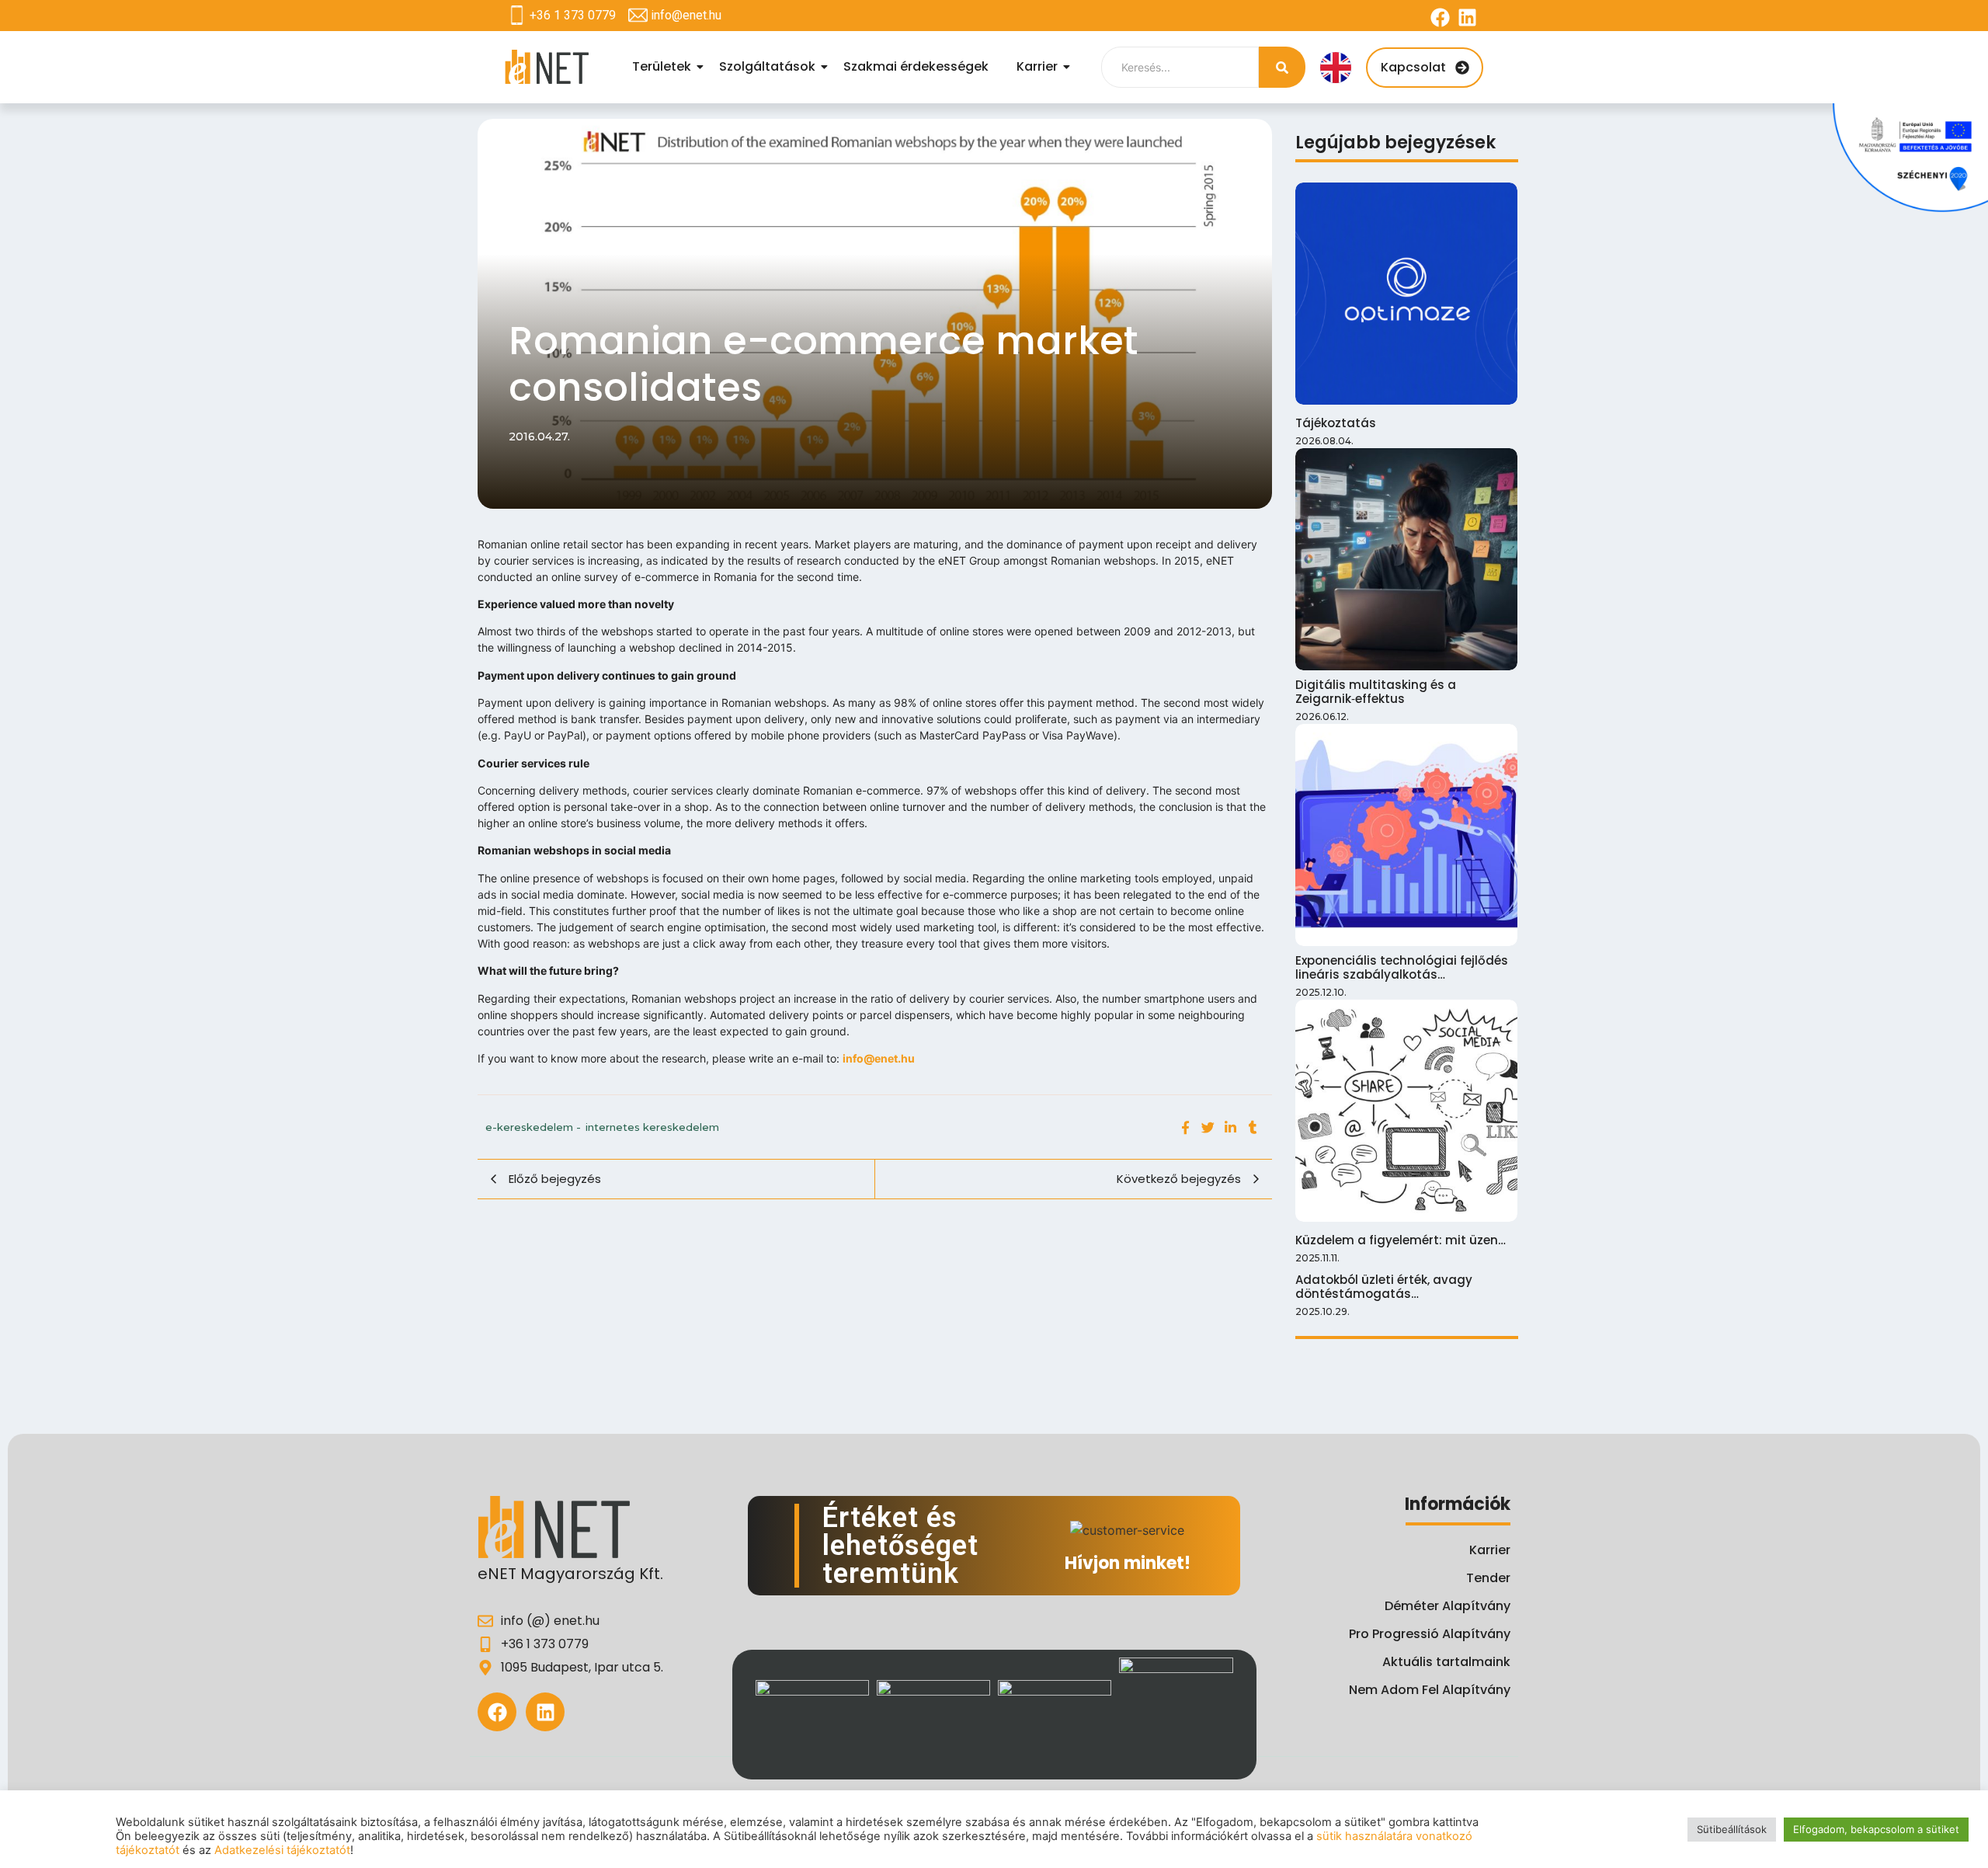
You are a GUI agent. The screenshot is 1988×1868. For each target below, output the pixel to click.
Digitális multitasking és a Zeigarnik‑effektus (1376, 692)
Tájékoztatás (1336, 423)
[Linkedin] (1467, 17)
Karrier (1037, 66)
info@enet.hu (686, 15)
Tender (1488, 1578)
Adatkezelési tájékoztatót (282, 1850)
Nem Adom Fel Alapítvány (1430, 1690)
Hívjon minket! (1128, 1563)
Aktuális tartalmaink (1446, 1662)
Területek (662, 66)
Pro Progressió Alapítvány (1430, 1634)
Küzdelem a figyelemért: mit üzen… (1401, 1240)
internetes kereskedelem (652, 1127)
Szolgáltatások (767, 66)
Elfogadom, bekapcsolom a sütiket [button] (1876, 1829)
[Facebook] (1440, 17)
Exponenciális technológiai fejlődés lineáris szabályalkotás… (1402, 968)
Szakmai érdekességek (916, 66)
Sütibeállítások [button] (1732, 1829)
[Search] (1282, 67)
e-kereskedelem (533, 1127)
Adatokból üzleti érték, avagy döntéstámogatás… (1384, 1287)
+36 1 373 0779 (573, 15)
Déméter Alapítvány (1448, 1606)
